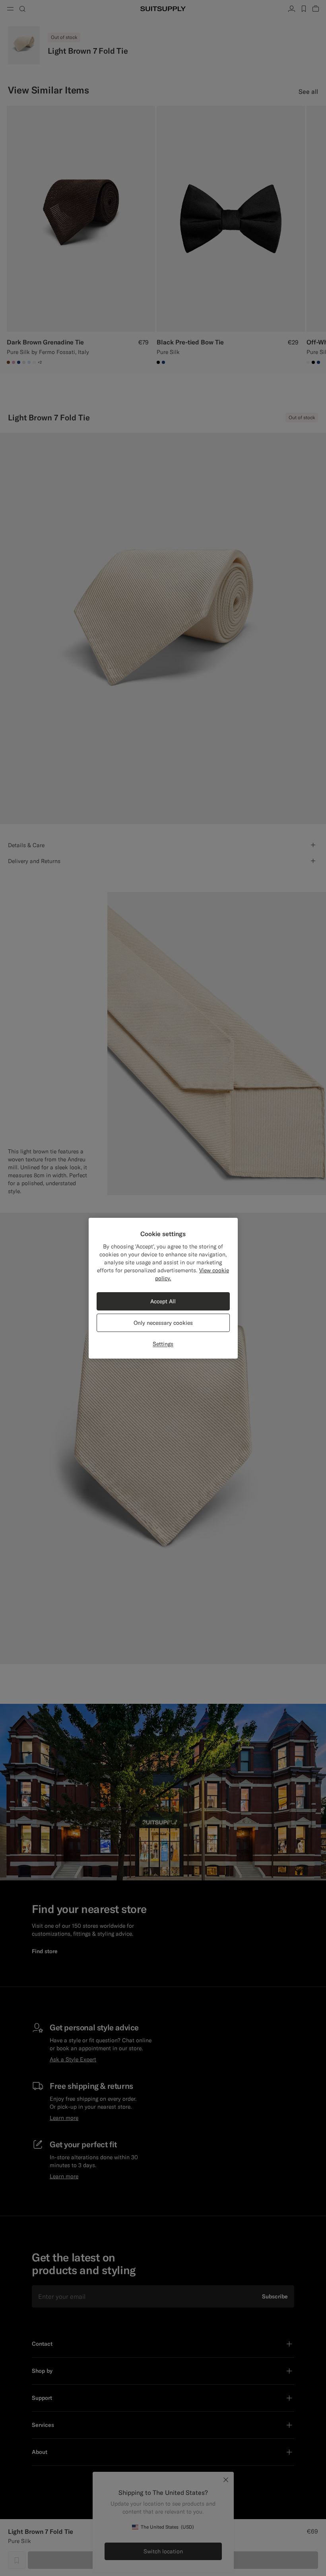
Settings (163, 1344)
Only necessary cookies (163, 1323)
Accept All (163, 1301)
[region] (163, 1288)
